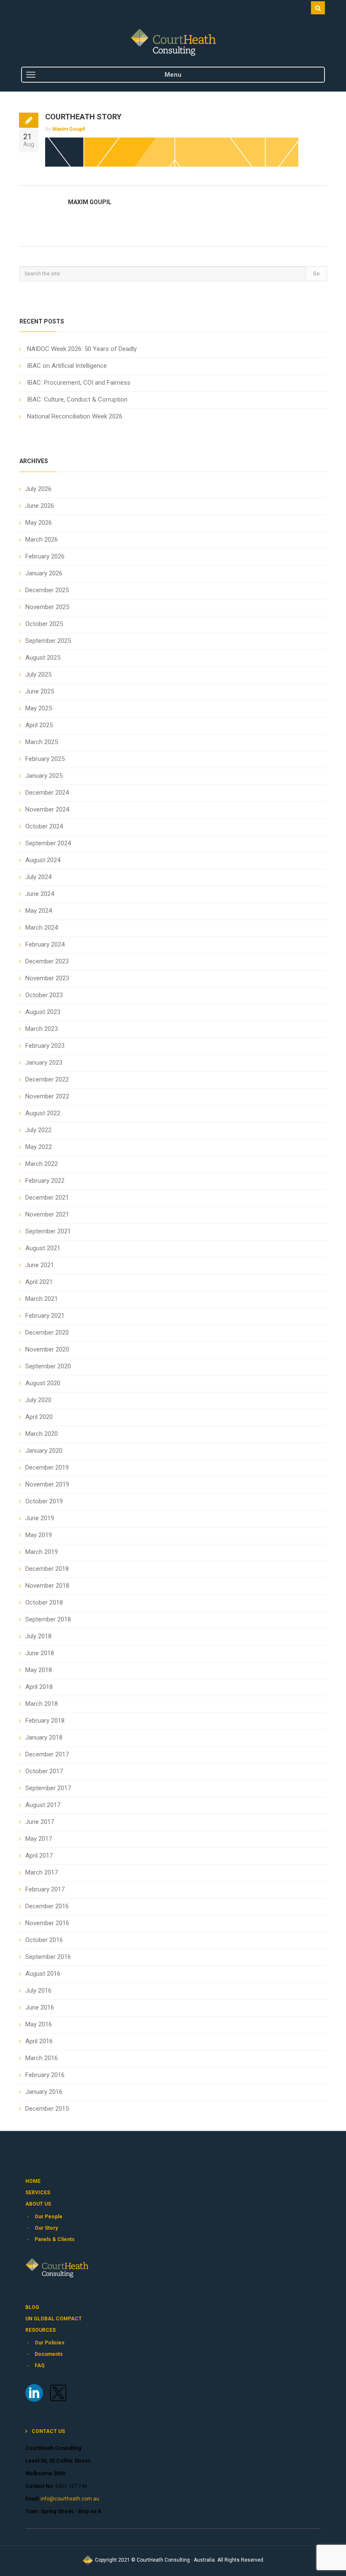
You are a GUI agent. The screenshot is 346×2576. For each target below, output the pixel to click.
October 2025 (44, 624)
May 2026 (39, 523)
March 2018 (42, 1704)
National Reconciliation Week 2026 (75, 416)
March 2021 (42, 1299)
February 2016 (45, 2075)
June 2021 (40, 1265)
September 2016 (48, 1957)
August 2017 (43, 1805)
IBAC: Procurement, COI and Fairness (79, 383)
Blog (32, 2307)
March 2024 (42, 928)
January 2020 (44, 1451)
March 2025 (42, 742)
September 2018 (48, 1619)
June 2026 (40, 506)
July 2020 (38, 1400)
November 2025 (47, 607)
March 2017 (42, 1872)
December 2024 (47, 793)
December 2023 (47, 961)
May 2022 (39, 1147)
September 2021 (48, 1231)
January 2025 (44, 776)
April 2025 (39, 725)
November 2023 (47, 978)
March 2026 (42, 539)
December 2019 (47, 1467)
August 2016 (43, 1974)
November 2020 (47, 1349)
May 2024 (39, 911)
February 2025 (45, 759)
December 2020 (47, 1333)
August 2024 (43, 860)
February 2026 (45, 556)
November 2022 (47, 1096)
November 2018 (47, 1586)
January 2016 (44, 2092)
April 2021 (39, 1282)
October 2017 (44, 1771)
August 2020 (43, 1383)
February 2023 (45, 1046)
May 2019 (39, 1535)
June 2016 (40, 2007)
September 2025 (48, 641)
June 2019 (40, 1518)
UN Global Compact (54, 2319)
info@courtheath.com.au (69, 2499)
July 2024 (38, 877)
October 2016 (44, 1940)
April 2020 (39, 1417)
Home (33, 2181)
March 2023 (42, 1029)
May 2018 (39, 1670)
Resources (41, 2330)
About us (38, 2204)
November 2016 (47, 1923)
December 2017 (47, 1754)
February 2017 (45, 1889)
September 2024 (48, 843)
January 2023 (44, 1063)
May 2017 (39, 1839)
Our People (49, 2217)
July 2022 (38, 1130)
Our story (46, 2228)
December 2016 (47, 1906)
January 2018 (44, 1737)
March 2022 (42, 1164)
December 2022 (47, 1079)
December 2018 (47, 1569)
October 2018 (44, 1602)
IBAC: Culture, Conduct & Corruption (77, 399)
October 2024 (44, 826)
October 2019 (44, 1501)
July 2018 (38, 1636)
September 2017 (48, 1788)
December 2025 (47, 590)
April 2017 (39, 1856)
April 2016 (39, 2041)
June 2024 (40, 894)
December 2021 (47, 1198)
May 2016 (39, 2024)
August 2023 (43, 1012)
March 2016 (42, 2058)
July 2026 (38, 489)
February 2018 (45, 1721)
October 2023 (44, 995)
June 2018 (40, 1653)
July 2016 (38, 1991)
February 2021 (45, 1316)
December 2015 (47, 2109)
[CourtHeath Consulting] (173, 42)
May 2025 (39, 708)
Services (38, 2193)
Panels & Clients (55, 2239)
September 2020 (48, 1366)
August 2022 (43, 1113)
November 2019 (47, 1484)
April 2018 (39, 1687)
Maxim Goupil (69, 129)
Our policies (50, 2343)
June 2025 (40, 691)
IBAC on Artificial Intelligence (67, 366)
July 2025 (38, 674)
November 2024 (47, 809)
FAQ (40, 2366)
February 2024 (45, 944)
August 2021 (43, 1248)
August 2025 (43, 658)
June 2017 (40, 1822)
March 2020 (42, 1434)
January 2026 (44, 573)
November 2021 (47, 1214)
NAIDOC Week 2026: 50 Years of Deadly (82, 349)
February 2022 (45, 1181)
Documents (49, 2354)
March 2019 (42, 1552)
